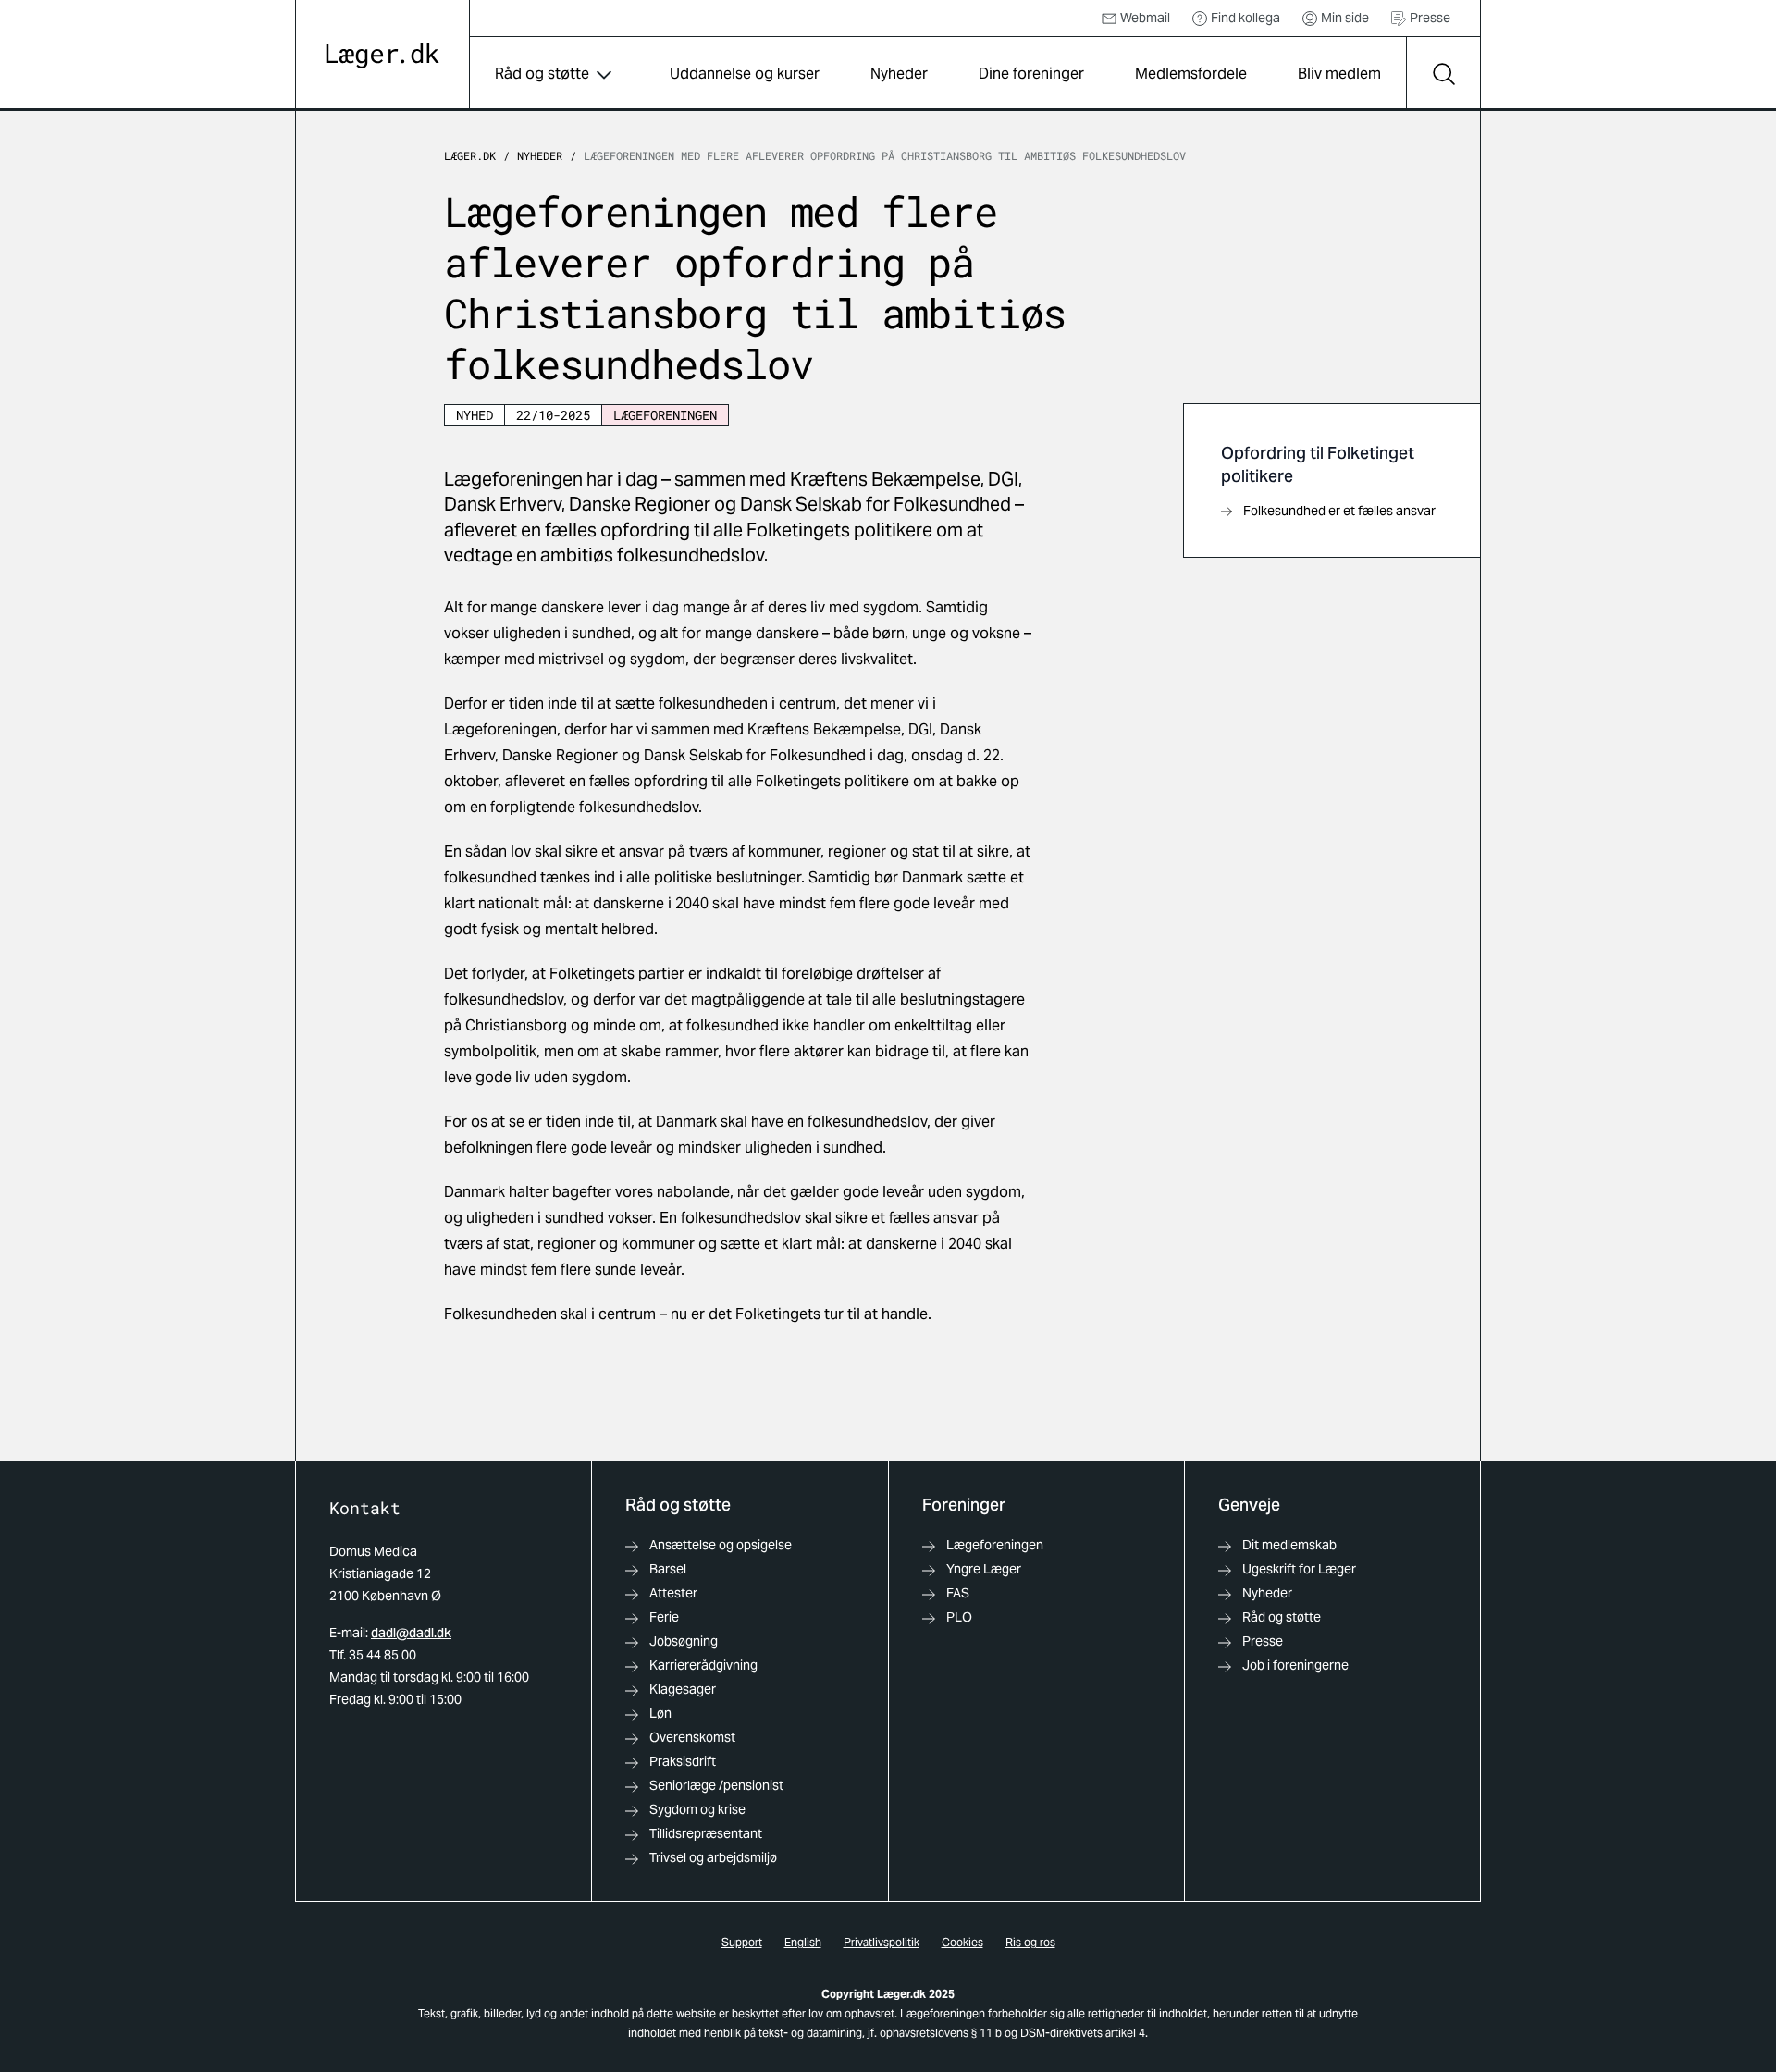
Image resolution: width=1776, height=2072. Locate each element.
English (803, 1942)
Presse (1430, 18)
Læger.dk (470, 155)
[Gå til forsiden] (382, 56)
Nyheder (899, 74)
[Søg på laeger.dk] (1443, 74)
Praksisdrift (683, 1761)
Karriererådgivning (703, 1665)
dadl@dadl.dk (411, 1633)
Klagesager (683, 1689)
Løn (660, 1713)
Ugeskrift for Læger (1299, 1569)
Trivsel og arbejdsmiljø (713, 1857)
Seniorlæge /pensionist (716, 1785)
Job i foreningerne (1295, 1665)
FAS (958, 1593)
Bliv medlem (1339, 74)
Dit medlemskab (1289, 1545)
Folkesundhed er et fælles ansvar (1339, 511)
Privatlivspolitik (882, 1942)
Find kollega (1246, 18)
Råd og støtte (542, 74)
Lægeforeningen (995, 1545)
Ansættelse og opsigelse (721, 1545)
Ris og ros (1030, 1942)
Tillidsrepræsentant (706, 1833)
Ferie (664, 1617)
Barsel (668, 1569)
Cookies (962, 1942)
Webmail (1145, 18)
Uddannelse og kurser (745, 74)
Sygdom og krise (697, 1809)
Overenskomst (692, 1737)
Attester (673, 1593)
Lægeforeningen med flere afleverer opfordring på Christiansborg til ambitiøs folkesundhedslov (885, 155)
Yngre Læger (984, 1569)
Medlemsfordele (1191, 74)
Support (742, 1942)
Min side (1345, 18)
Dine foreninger (1031, 74)
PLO (959, 1617)
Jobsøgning (684, 1641)
